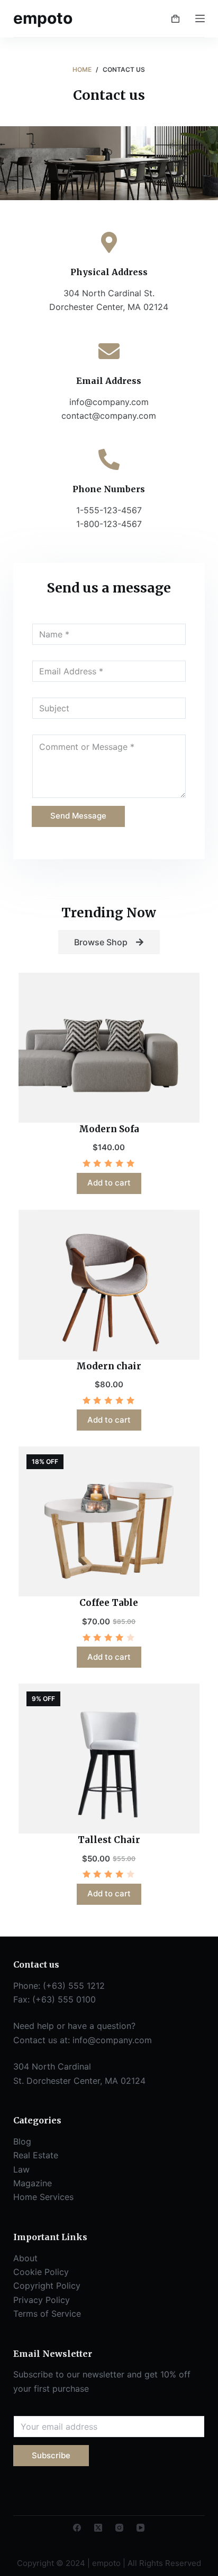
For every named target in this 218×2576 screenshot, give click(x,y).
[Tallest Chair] (109, 1759)
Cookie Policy (41, 2272)
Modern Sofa (109, 1129)
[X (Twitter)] (98, 2528)
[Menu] (200, 18)
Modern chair (109, 1366)
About (25, 2258)
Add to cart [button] (109, 1183)
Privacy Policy (42, 2300)
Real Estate (36, 2155)
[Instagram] (119, 2528)
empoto (43, 18)
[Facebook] (77, 2528)
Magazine (33, 2183)
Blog (22, 2141)
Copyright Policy (47, 2286)
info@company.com (112, 2040)
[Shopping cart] (175, 19)
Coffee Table (109, 1603)
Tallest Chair (109, 1840)
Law (21, 2169)
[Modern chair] (109, 1285)
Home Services (43, 2197)
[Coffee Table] (109, 1521)
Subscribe (51, 2455)
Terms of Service (47, 2314)
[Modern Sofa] (109, 1048)
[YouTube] (140, 2528)
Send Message (78, 816)
